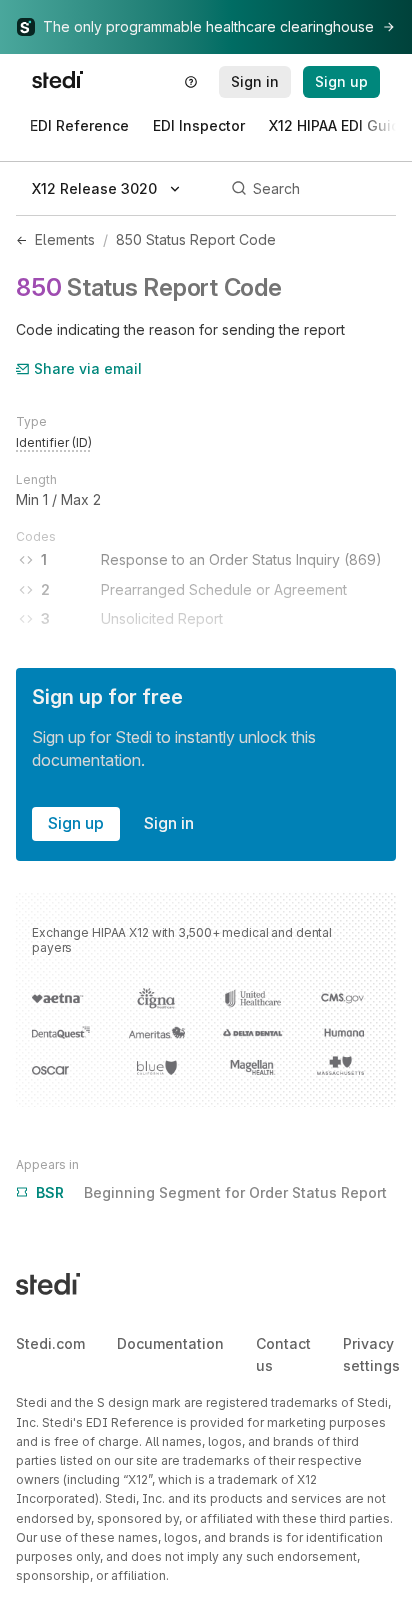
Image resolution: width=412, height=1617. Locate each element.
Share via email (88, 368)
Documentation (170, 1343)
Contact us (283, 1354)
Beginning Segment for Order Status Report (211, 1192)
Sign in (169, 823)
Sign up (76, 823)
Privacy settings (371, 1354)
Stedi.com (50, 1343)
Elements (65, 239)
